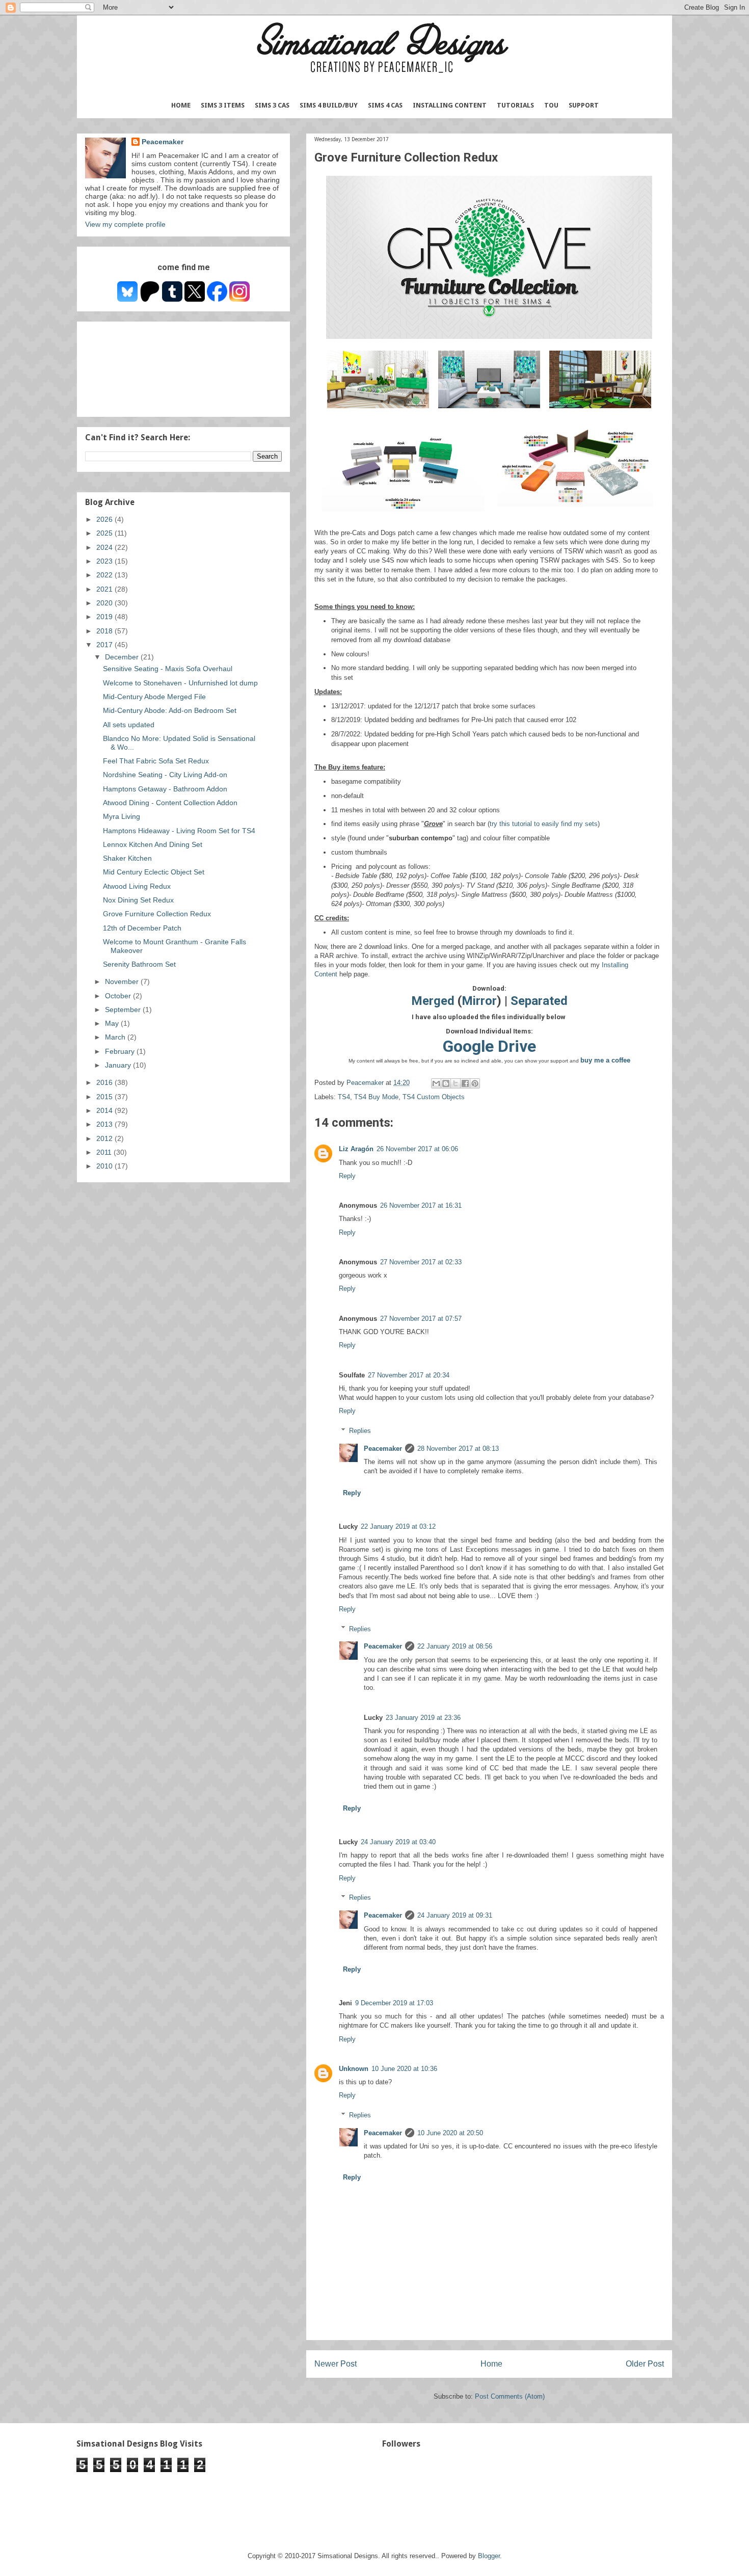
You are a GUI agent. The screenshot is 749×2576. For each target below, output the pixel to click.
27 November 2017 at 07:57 (421, 1319)
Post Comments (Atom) (510, 2396)
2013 (105, 1124)
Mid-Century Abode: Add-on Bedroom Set (170, 710)
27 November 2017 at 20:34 (409, 1375)
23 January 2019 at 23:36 (423, 1718)
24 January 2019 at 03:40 (398, 1842)
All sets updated (129, 725)
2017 (105, 645)
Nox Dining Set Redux (138, 900)
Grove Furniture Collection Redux (157, 914)
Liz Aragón (356, 1149)
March (116, 1037)
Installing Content (450, 105)
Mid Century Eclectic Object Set (154, 872)
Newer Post (336, 2364)
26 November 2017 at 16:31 (421, 1205)
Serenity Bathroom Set (139, 964)
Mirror (479, 1001)
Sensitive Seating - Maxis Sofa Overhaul (168, 669)
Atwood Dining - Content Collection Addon (170, 803)
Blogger (489, 2556)
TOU (551, 105)
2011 (105, 1152)
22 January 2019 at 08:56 (455, 1646)
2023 (105, 561)
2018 (105, 631)
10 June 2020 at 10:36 (404, 2069)
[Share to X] (456, 1083)
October (119, 996)
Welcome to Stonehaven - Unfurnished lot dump (180, 683)
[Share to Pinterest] (475, 1083)
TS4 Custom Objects (434, 1097)
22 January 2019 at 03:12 (398, 1526)
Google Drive (489, 1046)
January (119, 1065)
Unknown (354, 2069)
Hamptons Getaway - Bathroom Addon (165, 789)
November (123, 981)
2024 (105, 547)
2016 (105, 1082)
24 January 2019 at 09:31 (455, 1915)
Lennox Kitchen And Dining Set (153, 844)
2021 (105, 589)
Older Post (645, 2364)
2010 (105, 1166)
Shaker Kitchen (127, 858)
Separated (539, 1001)
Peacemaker (383, 1449)
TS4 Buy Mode (376, 1097)
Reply (347, 1176)
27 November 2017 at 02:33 (421, 1262)
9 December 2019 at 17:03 (394, 2003)
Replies (360, 1431)
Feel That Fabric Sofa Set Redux (156, 761)
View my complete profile (125, 224)
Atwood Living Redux (137, 886)
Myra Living (122, 816)
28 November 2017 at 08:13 (458, 1449)
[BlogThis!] (446, 1083)
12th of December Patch (142, 928)
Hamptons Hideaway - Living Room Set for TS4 (179, 831)
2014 (105, 1110)
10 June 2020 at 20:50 (450, 2133)
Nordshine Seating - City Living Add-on (165, 775)
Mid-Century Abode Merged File (154, 697)
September (124, 1010)
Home (181, 105)
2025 (105, 533)
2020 (105, 603)
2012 (105, 1138)
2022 (105, 575)
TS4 (344, 1097)
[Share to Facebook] (465, 1083)
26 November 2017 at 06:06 (417, 1149)
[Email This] (436, 1083)
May (113, 1023)
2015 (105, 1097)
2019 (105, 617)
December (123, 657)
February (121, 1051)
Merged (433, 1001)
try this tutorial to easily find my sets (544, 824)
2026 (105, 519)
